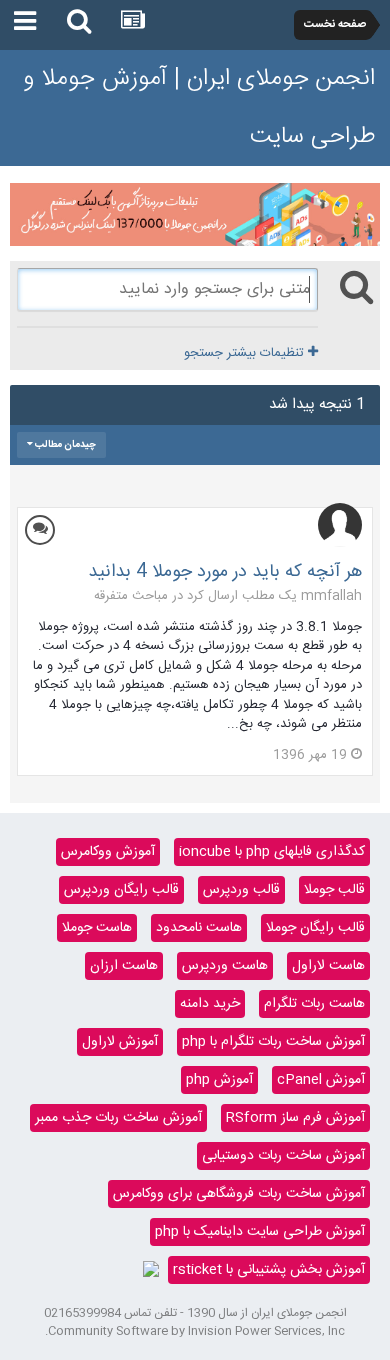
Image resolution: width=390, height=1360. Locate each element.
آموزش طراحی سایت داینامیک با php (260, 1232)
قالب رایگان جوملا (315, 928)
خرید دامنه (210, 1004)
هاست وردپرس (225, 966)
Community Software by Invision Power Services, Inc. (195, 1331)
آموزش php (219, 1080)
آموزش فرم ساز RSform (295, 1118)
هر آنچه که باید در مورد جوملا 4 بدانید (225, 572)
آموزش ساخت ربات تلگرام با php (273, 1042)
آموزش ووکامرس (108, 852)
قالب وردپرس (241, 890)
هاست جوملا (97, 928)
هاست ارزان (124, 966)
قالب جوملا (334, 890)
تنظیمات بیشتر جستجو (246, 353)
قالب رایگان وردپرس (121, 890)
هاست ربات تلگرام (314, 1004)
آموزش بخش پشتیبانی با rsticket (269, 1270)
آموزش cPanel (321, 1080)
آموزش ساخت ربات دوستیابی (283, 1156)
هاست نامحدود (199, 928)
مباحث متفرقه (131, 596)
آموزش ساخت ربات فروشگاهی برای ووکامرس (239, 1194)
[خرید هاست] (151, 1270)
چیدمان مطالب (64, 445)
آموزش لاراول (120, 1042)
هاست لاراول (328, 966)
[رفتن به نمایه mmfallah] (340, 525)
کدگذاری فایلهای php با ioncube (272, 852)
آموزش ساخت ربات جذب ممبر (118, 1118)
